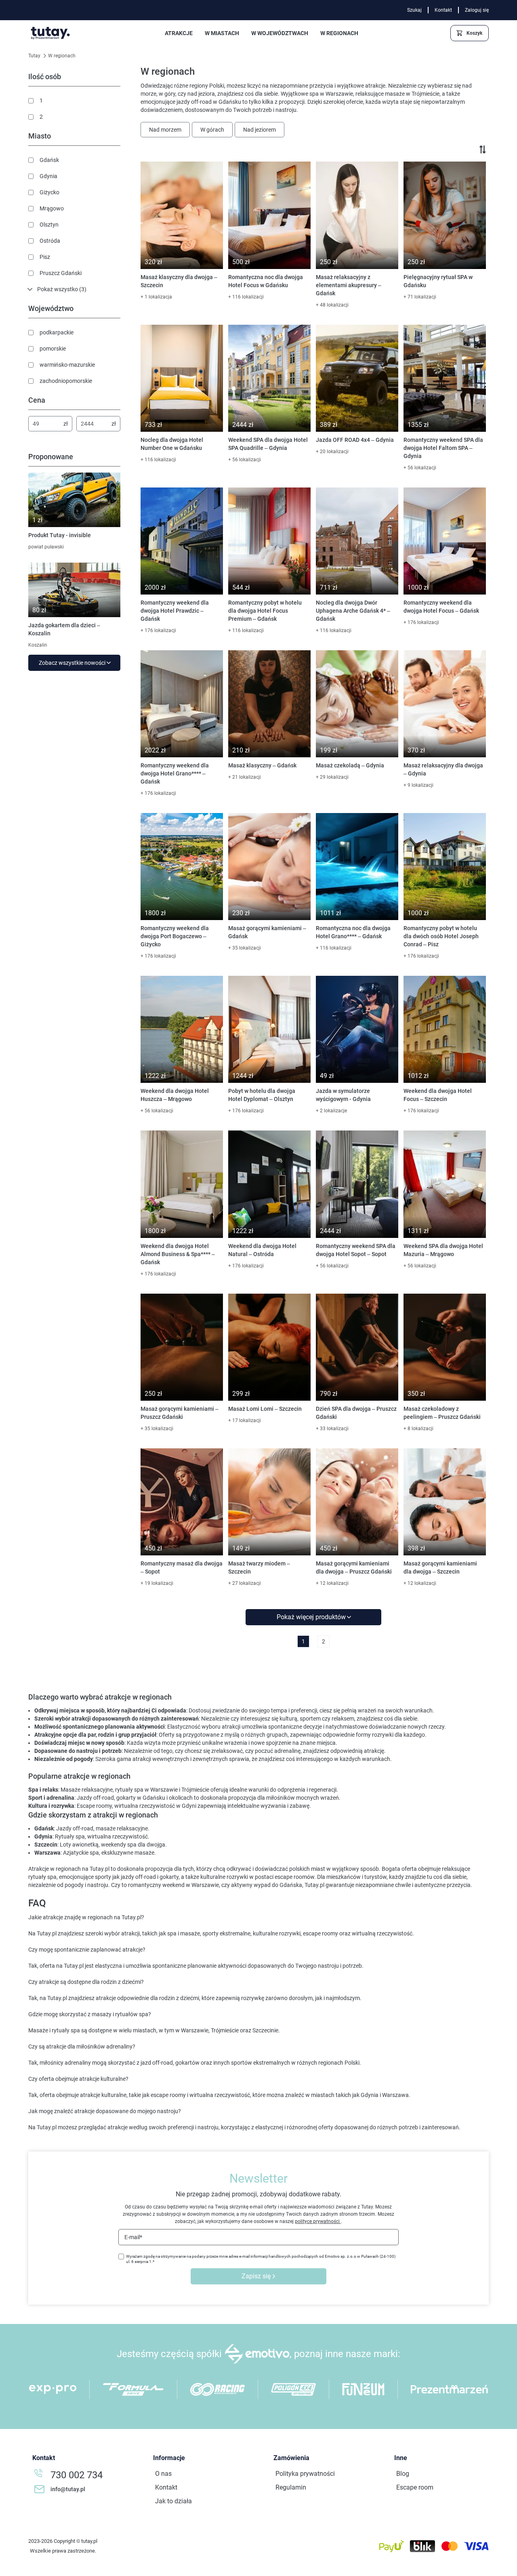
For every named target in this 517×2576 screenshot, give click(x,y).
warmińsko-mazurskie (67, 365)
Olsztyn (49, 225)
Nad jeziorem (260, 130)
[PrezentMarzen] (449, 2389)
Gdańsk (49, 160)
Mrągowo (52, 208)
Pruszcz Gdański (61, 273)
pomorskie (53, 349)
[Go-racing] (218, 2389)
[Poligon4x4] (293, 2389)
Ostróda (50, 241)
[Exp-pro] (53, 2389)
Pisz (45, 257)
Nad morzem (165, 130)
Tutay (35, 56)
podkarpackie (57, 332)
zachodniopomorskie (66, 381)
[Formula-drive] (133, 2389)
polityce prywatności (318, 2221)
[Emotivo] (257, 2354)
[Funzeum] (363, 2389)
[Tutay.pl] (50, 33)
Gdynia (48, 176)
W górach (212, 130)
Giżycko (49, 192)
